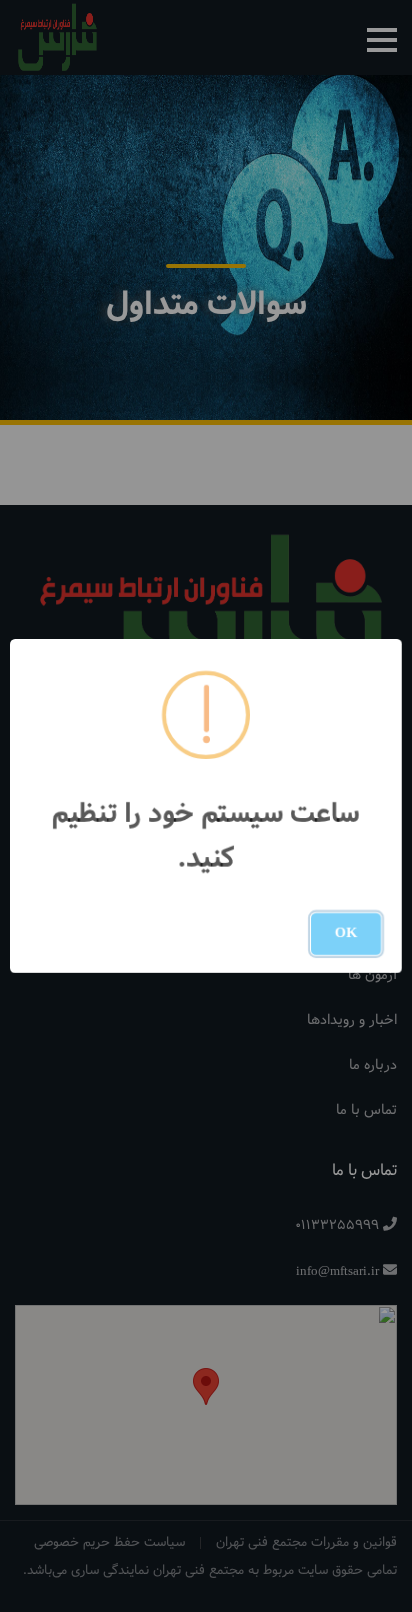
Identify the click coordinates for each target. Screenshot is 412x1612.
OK (346, 933)
